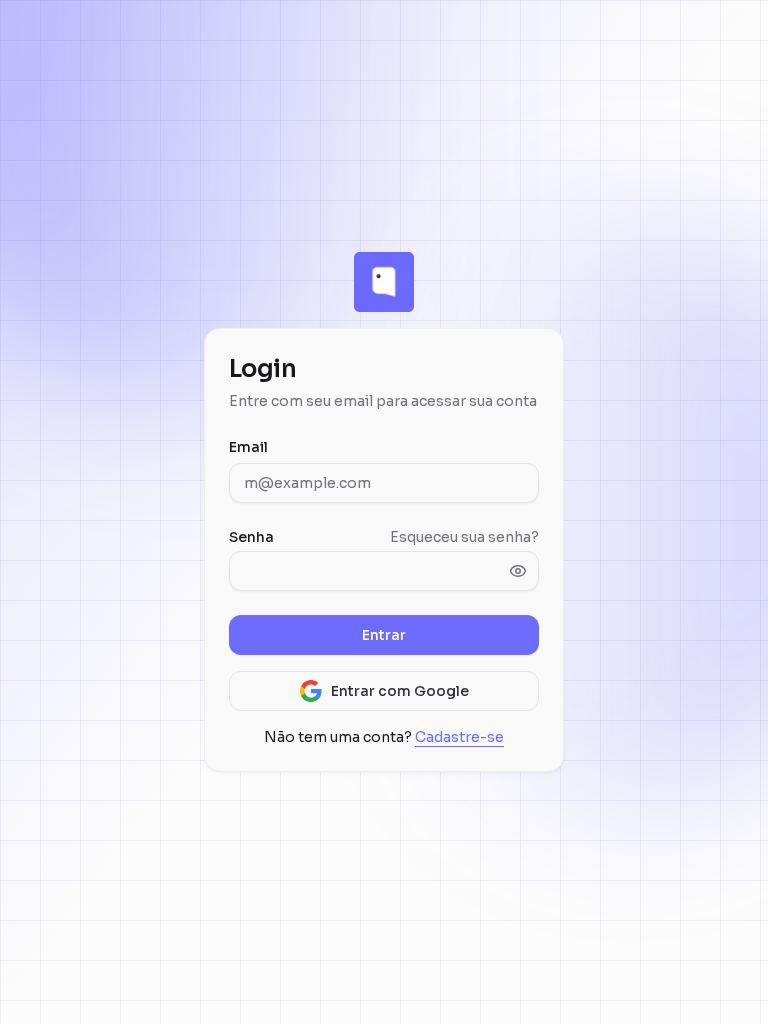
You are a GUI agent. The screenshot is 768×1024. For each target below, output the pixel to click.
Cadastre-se (459, 737)
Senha (251, 537)
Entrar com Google (400, 691)
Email (248, 447)
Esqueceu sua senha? (464, 537)
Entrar (384, 635)
